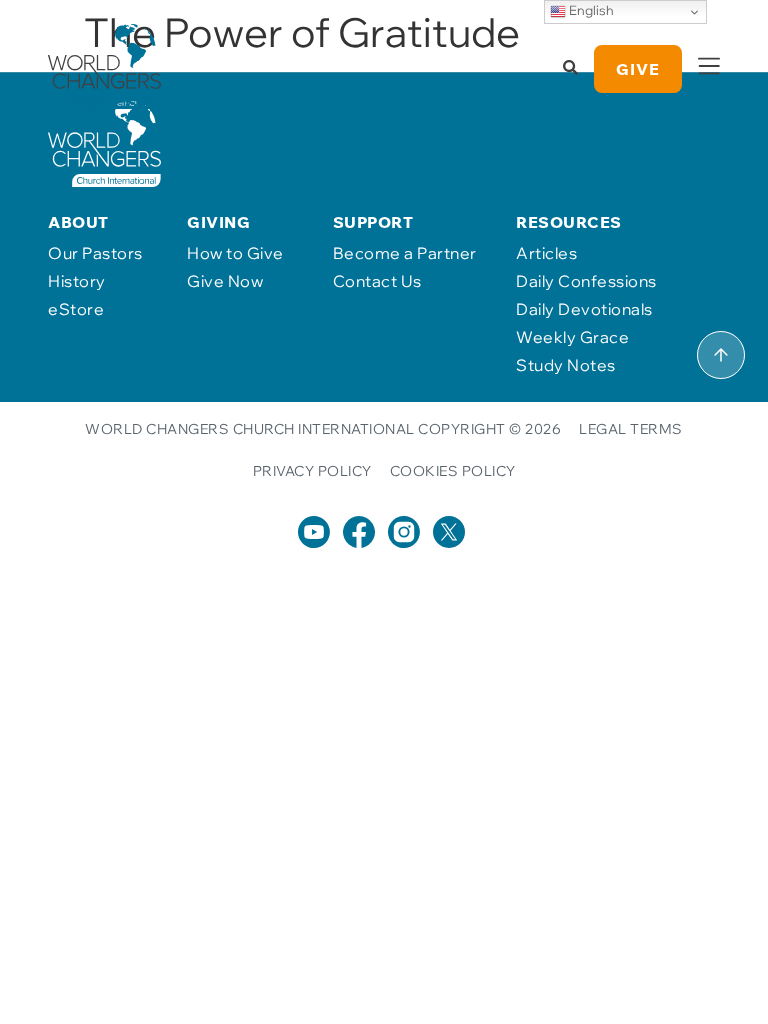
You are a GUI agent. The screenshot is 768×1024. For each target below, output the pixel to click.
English (590, 10)
